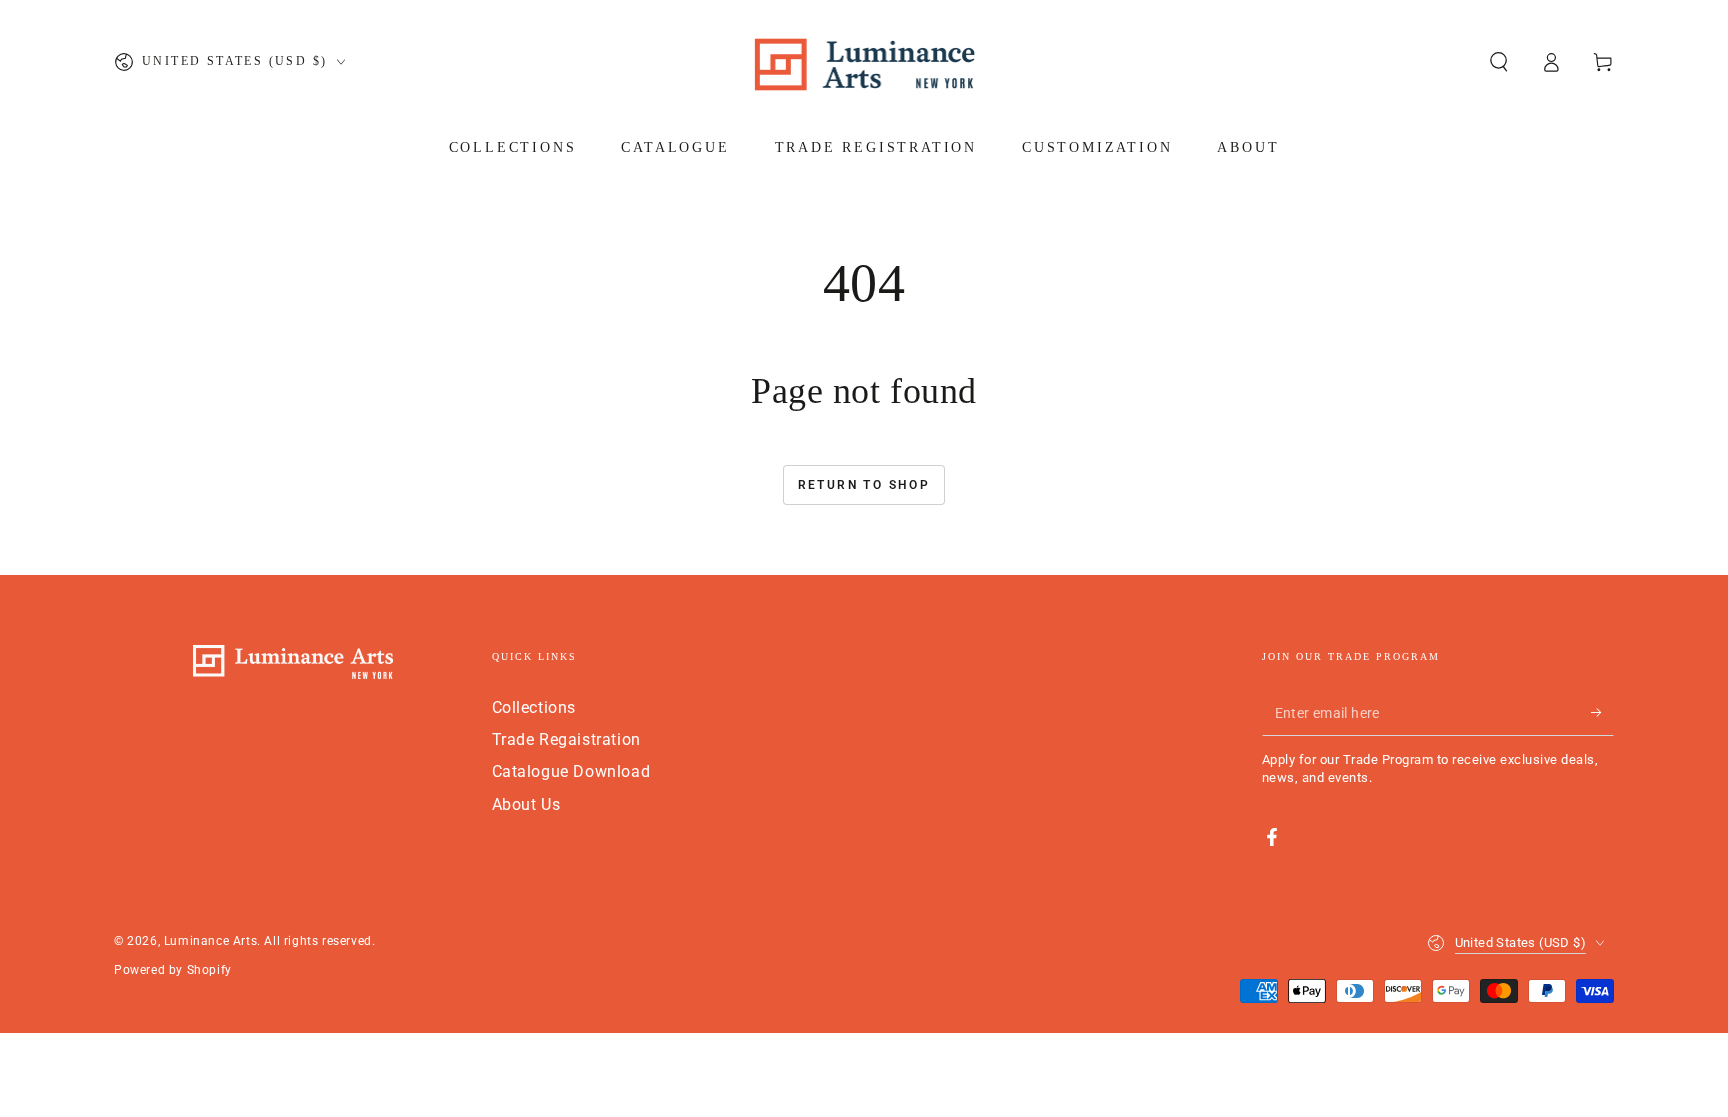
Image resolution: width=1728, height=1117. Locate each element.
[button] (1499, 62)
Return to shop (864, 485)
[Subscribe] (1602, 713)
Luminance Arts (210, 941)
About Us (526, 804)
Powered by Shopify (173, 970)
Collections (534, 707)
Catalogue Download (571, 771)
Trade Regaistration (566, 739)
